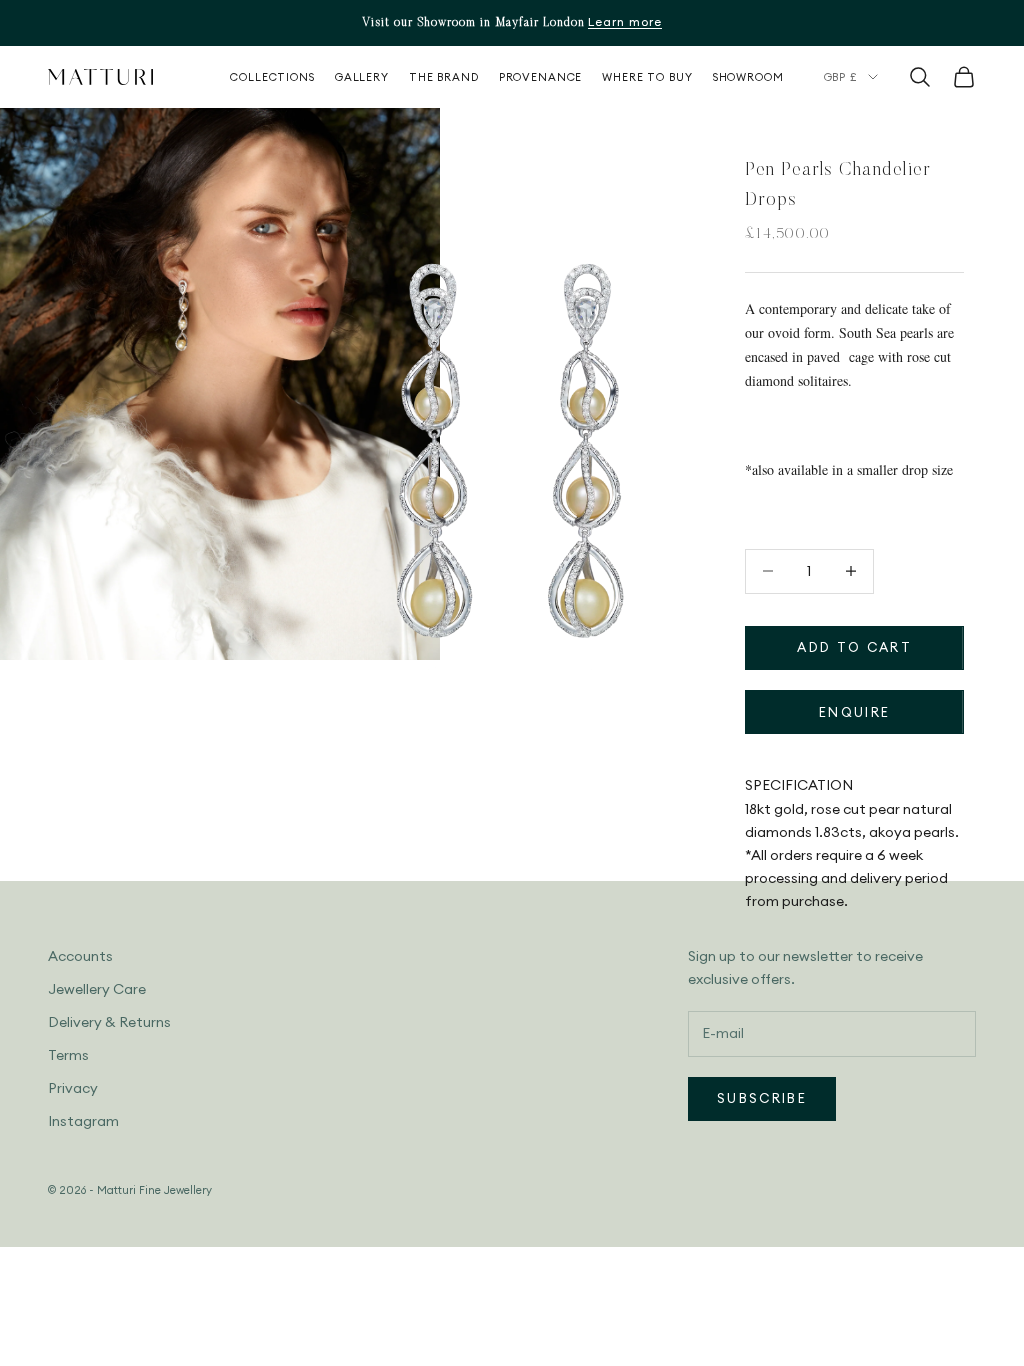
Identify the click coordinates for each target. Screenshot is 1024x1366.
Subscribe (762, 1098)
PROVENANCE (541, 77)
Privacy (73, 1088)
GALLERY (362, 77)
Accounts (80, 956)
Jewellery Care (97, 989)
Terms (68, 1055)
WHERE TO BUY (647, 77)
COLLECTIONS (272, 77)
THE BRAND (444, 77)
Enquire (854, 712)
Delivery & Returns (109, 1022)
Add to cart (854, 647)
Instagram (83, 1121)
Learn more (625, 21)
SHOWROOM (748, 77)
